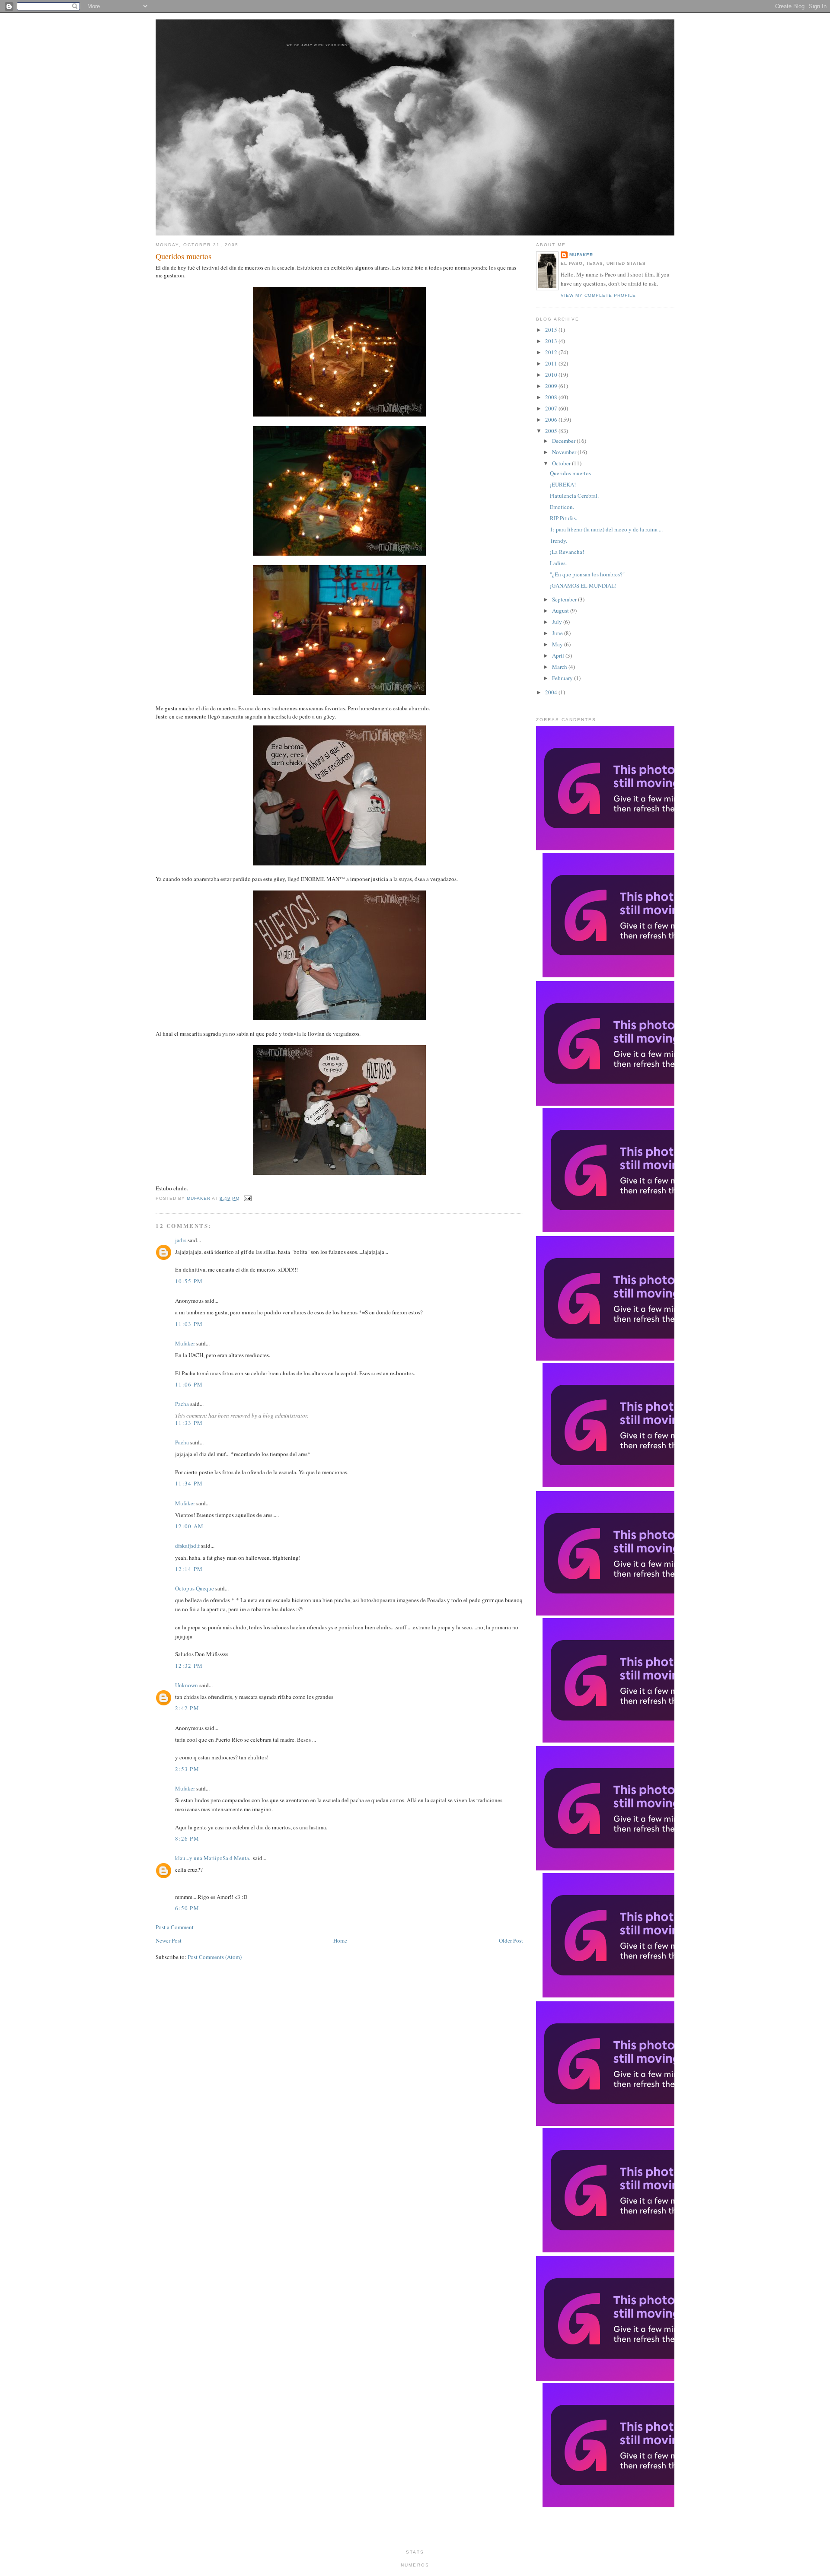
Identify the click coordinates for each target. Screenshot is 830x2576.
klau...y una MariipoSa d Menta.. (213, 1858)
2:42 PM (187, 1708)
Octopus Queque (195, 1588)
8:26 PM (187, 1838)
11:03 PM (189, 1324)
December (564, 441)
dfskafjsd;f (187, 1546)
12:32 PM (189, 1666)
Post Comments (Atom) (215, 1957)
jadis (181, 1240)
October (562, 463)
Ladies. (558, 563)
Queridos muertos (570, 473)
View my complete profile (598, 295)
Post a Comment (175, 1927)
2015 (552, 330)
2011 (552, 363)
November (565, 452)
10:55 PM (189, 1281)
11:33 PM (189, 1423)
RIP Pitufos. (563, 518)
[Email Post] (246, 1198)
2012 (552, 352)
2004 (552, 692)
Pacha (182, 1404)
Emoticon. (562, 507)
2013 (552, 341)
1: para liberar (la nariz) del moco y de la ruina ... (606, 529)
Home (340, 1940)
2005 (552, 431)
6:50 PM (187, 1908)
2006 (552, 420)
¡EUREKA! (563, 484)
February (563, 678)
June (558, 633)
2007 (552, 408)
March (560, 667)
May (558, 644)
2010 (552, 375)
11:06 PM (189, 1384)
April (559, 655)
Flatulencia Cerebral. (574, 496)
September (565, 599)
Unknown (187, 1685)
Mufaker (199, 1198)
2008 (552, 397)
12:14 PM (189, 1569)
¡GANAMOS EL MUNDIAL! (583, 585)
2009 (552, 386)
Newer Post (169, 1940)
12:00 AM (189, 1526)
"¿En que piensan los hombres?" (587, 574)
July (558, 622)
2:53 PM (187, 1769)
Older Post (511, 1940)
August (561, 611)
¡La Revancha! (567, 552)
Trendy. (559, 541)
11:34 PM (189, 1483)
